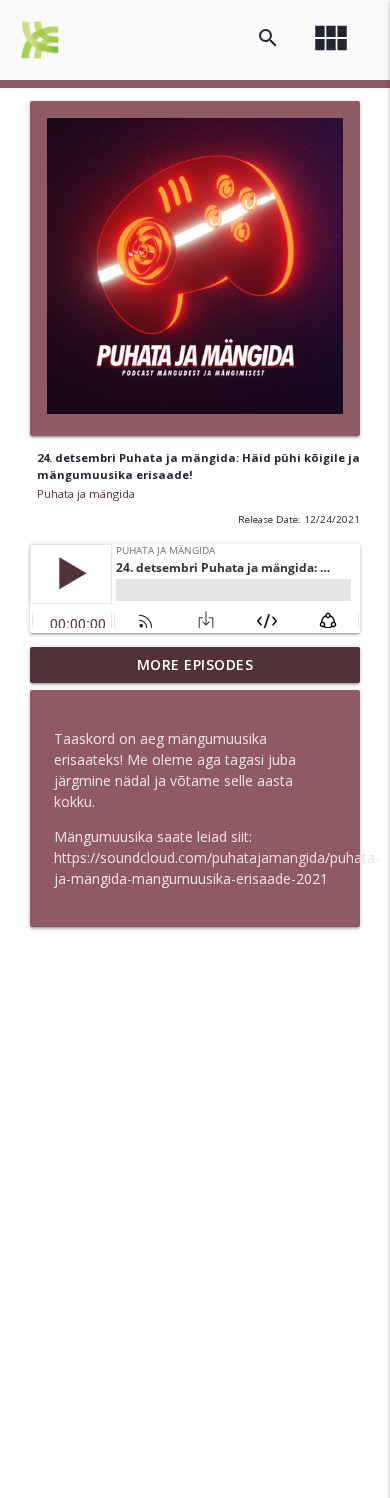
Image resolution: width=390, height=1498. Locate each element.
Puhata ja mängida (86, 493)
